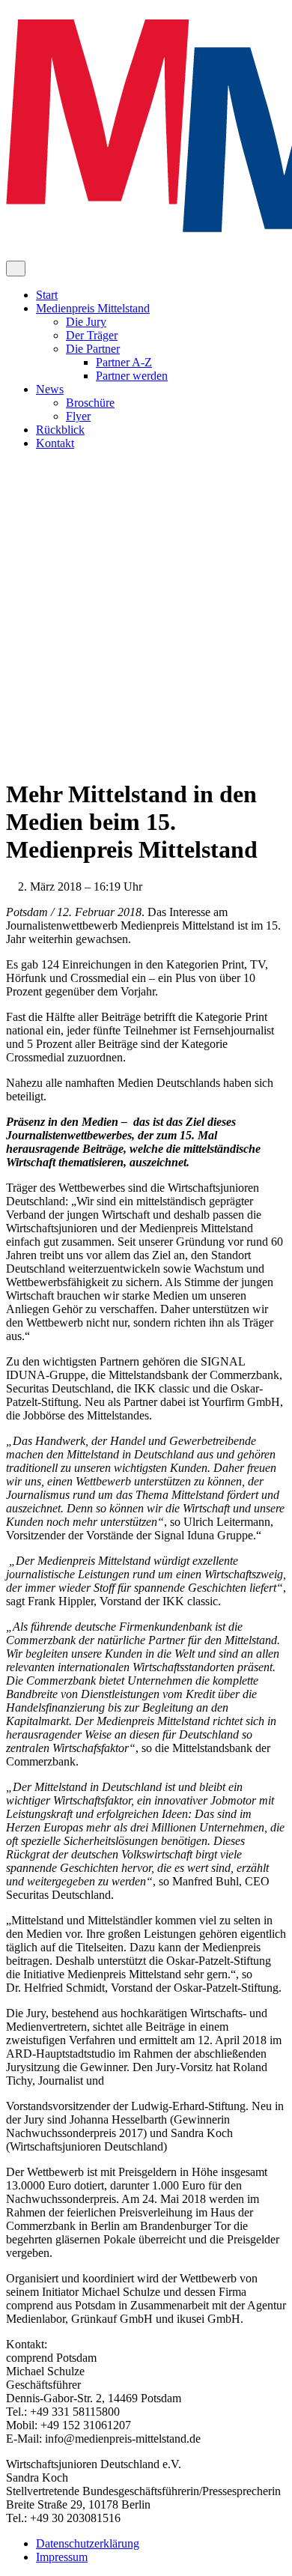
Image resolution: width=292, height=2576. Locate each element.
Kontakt (55, 443)
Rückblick (60, 430)
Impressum (62, 2557)
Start (47, 295)
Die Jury (86, 322)
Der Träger (92, 335)
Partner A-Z (124, 362)
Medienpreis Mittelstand (93, 308)
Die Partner (93, 349)
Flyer (78, 416)
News (50, 389)
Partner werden (132, 376)
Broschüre (90, 403)
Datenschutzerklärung (88, 2543)
